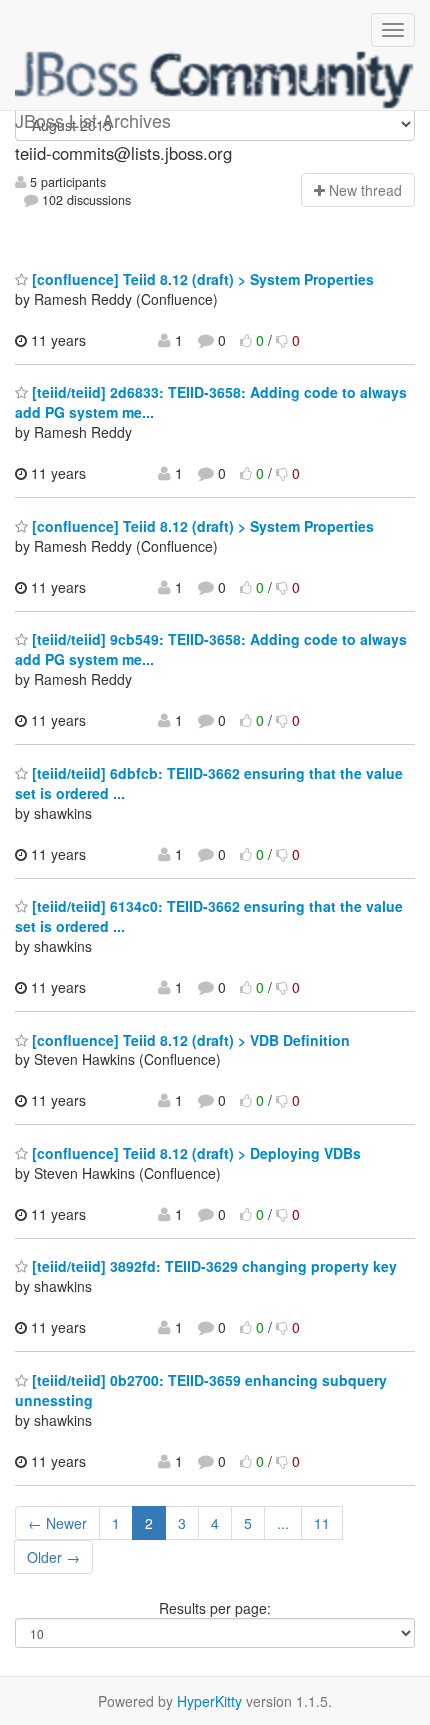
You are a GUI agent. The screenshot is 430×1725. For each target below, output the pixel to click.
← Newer (57, 1523)
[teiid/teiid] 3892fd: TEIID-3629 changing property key (212, 1266)
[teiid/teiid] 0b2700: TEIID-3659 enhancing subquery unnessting (201, 1390)
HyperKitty (209, 1701)
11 (322, 1523)
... (283, 1523)
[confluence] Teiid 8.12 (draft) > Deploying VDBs (194, 1153)
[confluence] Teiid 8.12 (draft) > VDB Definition (189, 1040)
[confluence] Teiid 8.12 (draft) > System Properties (201, 279)
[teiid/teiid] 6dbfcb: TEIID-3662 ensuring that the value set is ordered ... (209, 783)
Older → (53, 1557)
